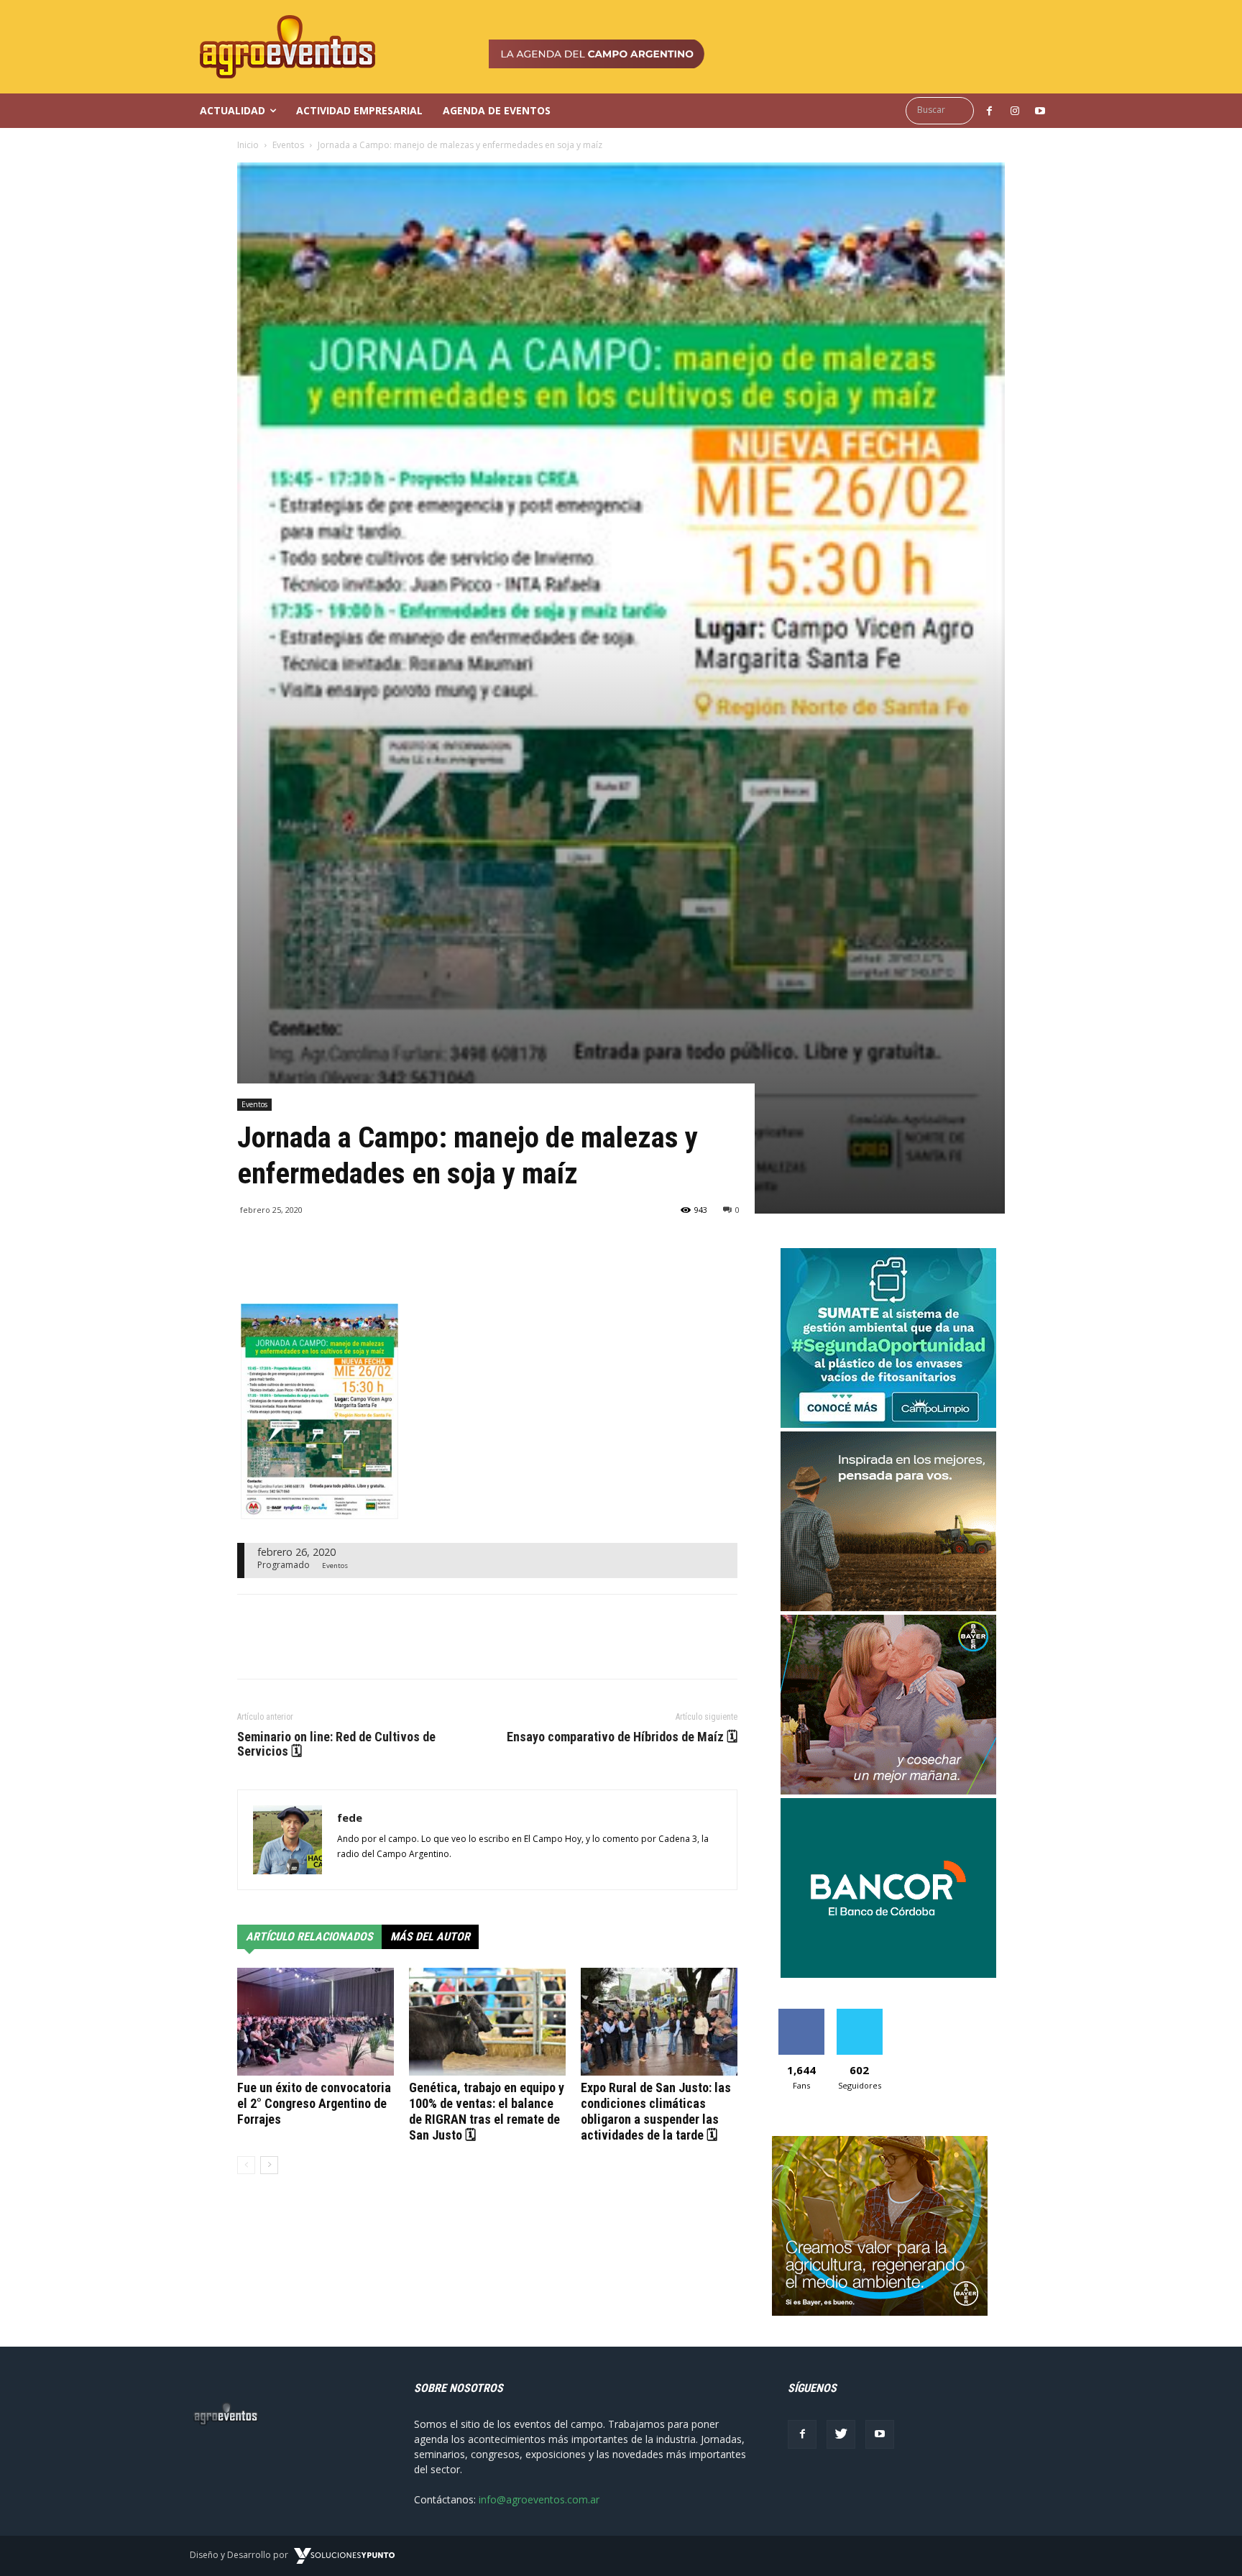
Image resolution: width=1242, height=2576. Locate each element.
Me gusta (801, 2014)
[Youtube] (880, 2434)
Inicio (248, 145)
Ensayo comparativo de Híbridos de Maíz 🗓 (622, 1737)
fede (350, 1818)
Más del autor (430, 1936)
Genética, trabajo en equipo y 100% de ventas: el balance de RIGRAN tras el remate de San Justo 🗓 (487, 2111)
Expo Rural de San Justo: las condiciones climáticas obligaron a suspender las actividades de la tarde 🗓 (656, 2111)
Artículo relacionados (309, 1936)
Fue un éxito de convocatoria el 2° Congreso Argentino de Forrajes (314, 2103)
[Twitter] (841, 2434)
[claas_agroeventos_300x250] (888, 1607)
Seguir (859, 2014)
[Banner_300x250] (888, 1791)
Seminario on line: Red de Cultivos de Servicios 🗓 (336, 1744)
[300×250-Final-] (888, 1974)
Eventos (288, 145)
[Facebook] (802, 2434)
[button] (943, 110)
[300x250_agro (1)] (880, 2312)
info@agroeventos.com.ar (539, 2499)
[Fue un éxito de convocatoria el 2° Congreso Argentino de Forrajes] (316, 2022)
